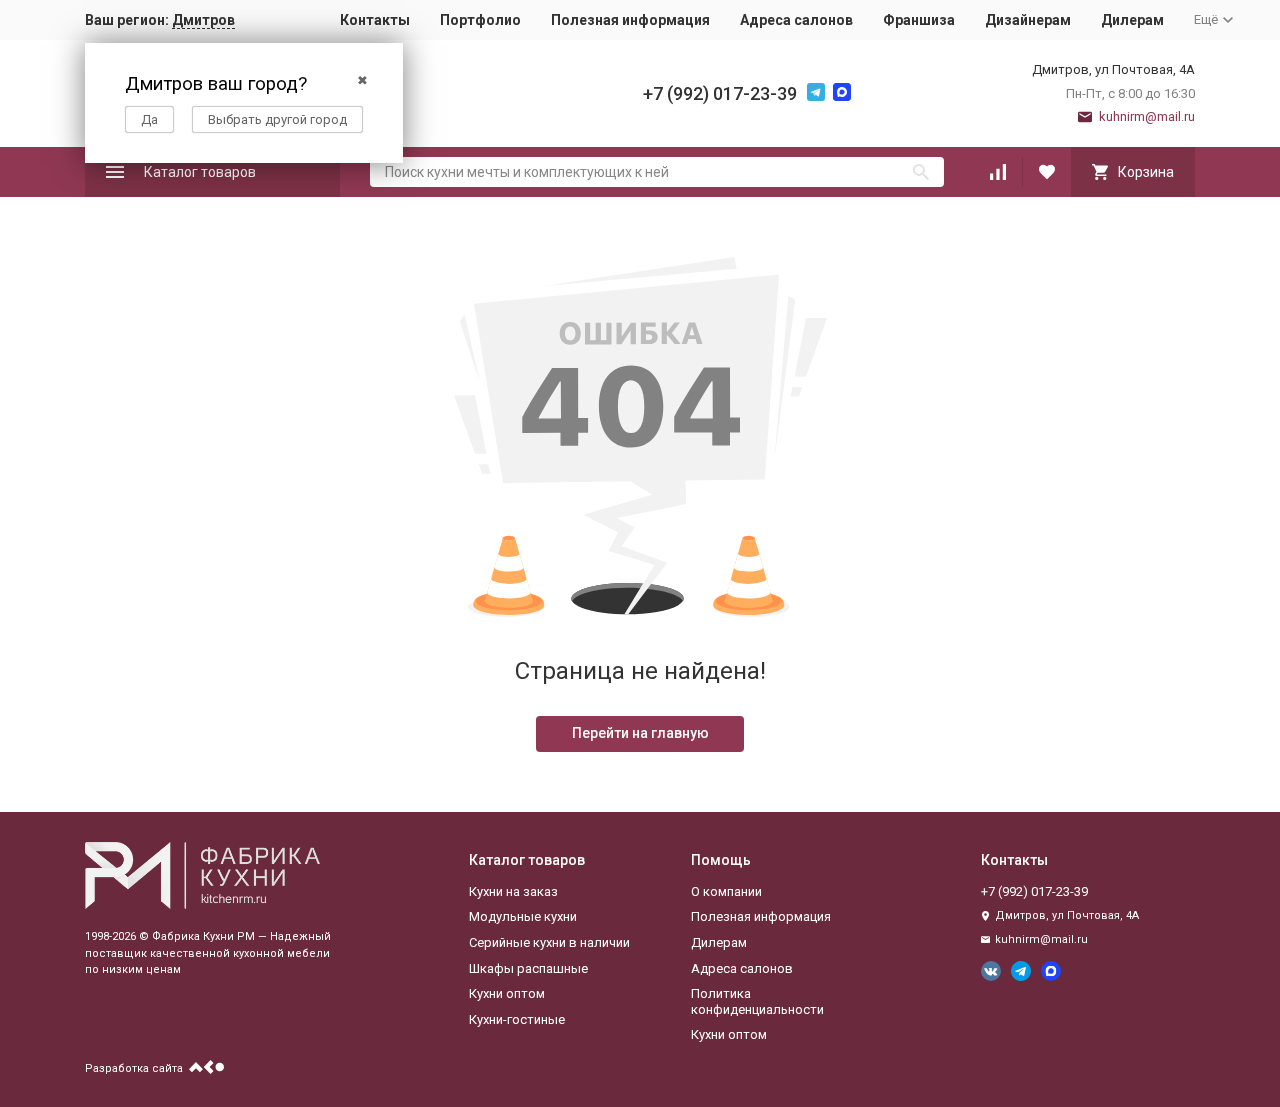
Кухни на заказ (513, 891)
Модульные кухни (523, 916)
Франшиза (919, 20)
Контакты (375, 20)
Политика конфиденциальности (757, 1001)
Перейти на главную (640, 733)
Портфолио (480, 20)
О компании (726, 891)
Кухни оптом (507, 993)
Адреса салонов (796, 20)
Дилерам (1132, 20)
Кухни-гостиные (517, 1019)
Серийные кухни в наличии (549, 942)
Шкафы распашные (528, 968)
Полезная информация (630, 20)
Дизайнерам (1028, 20)
